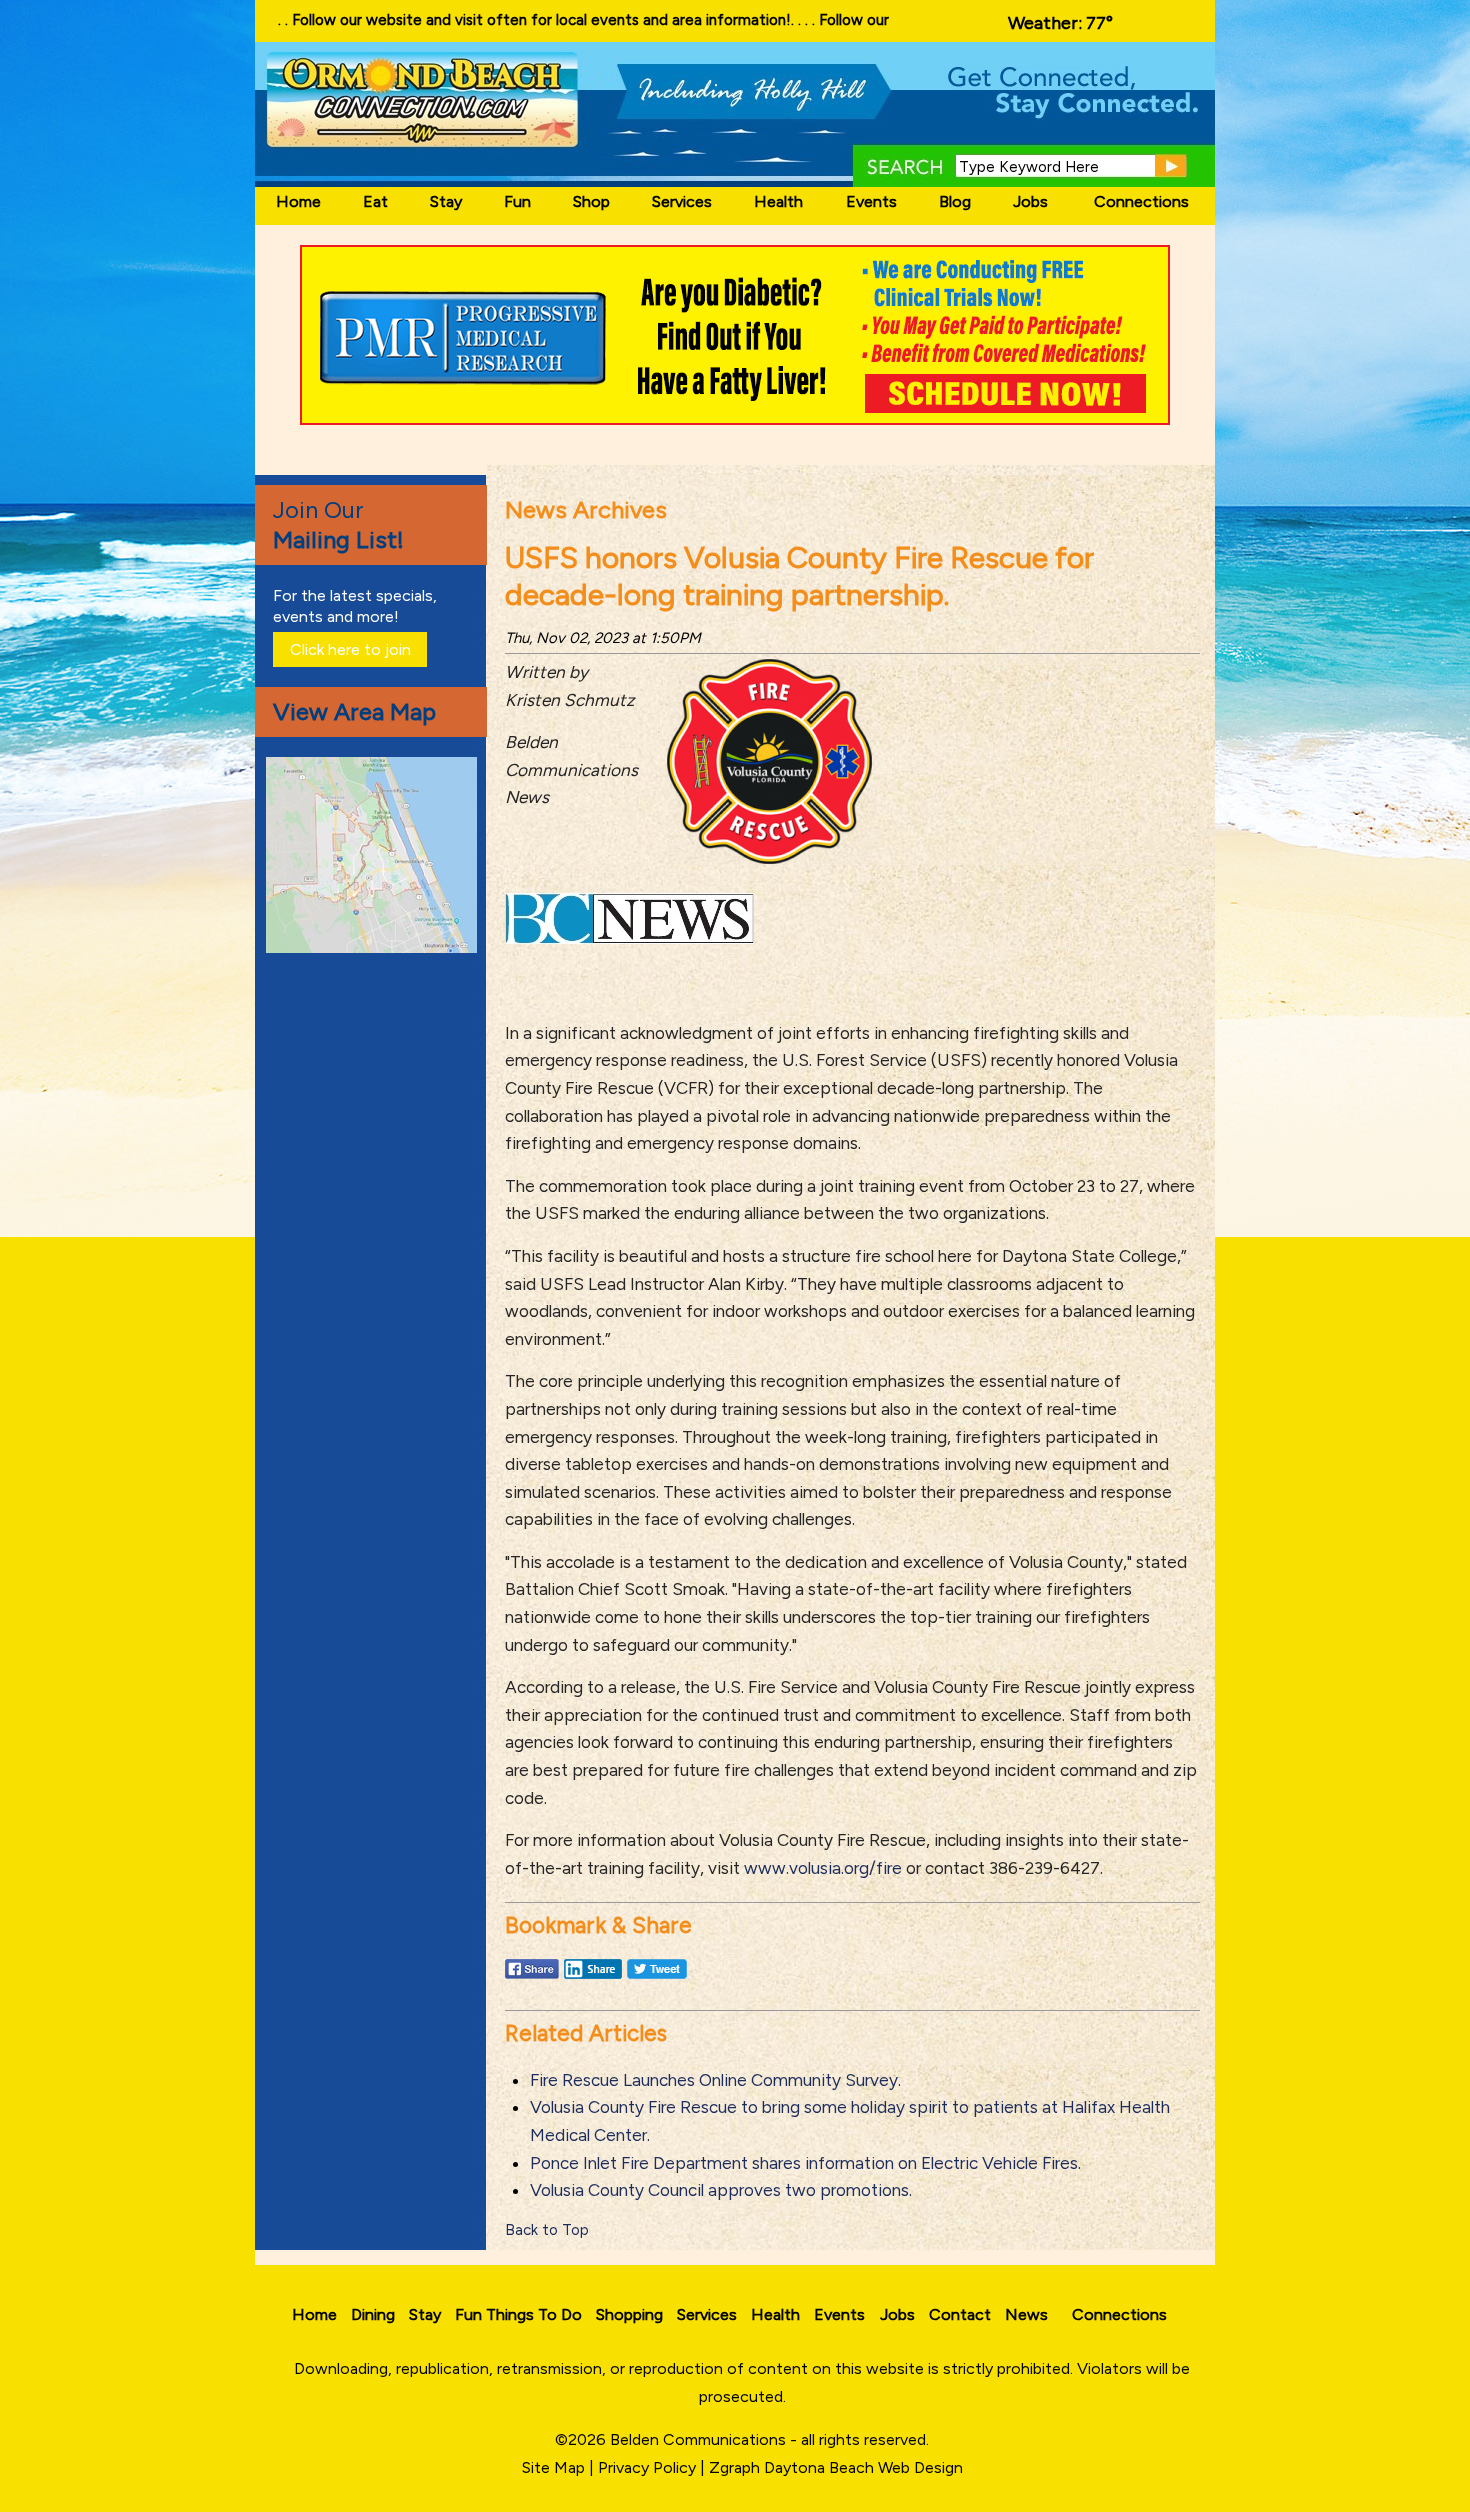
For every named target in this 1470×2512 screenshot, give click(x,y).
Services (682, 201)
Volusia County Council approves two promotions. (721, 2190)
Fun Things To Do (518, 2314)
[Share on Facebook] (532, 1978)
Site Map (553, 2467)
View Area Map (354, 711)
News (1026, 2314)
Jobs (1030, 201)
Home (298, 201)
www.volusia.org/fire (823, 1868)
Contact (960, 2314)
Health (778, 201)
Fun (517, 201)
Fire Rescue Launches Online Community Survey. (715, 2080)
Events (871, 201)
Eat (375, 201)
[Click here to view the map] (375, 947)
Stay (446, 201)
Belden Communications (700, 2439)
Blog (955, 201)
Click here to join (350, 649)
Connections (1141, 201)
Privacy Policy (647, 2467)
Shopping (629, 2314)
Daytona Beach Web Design (863, 2467)
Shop (591, 201)
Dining (373, 2314)
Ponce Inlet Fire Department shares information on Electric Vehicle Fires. (805, 2163)
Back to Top (547, 2230)
